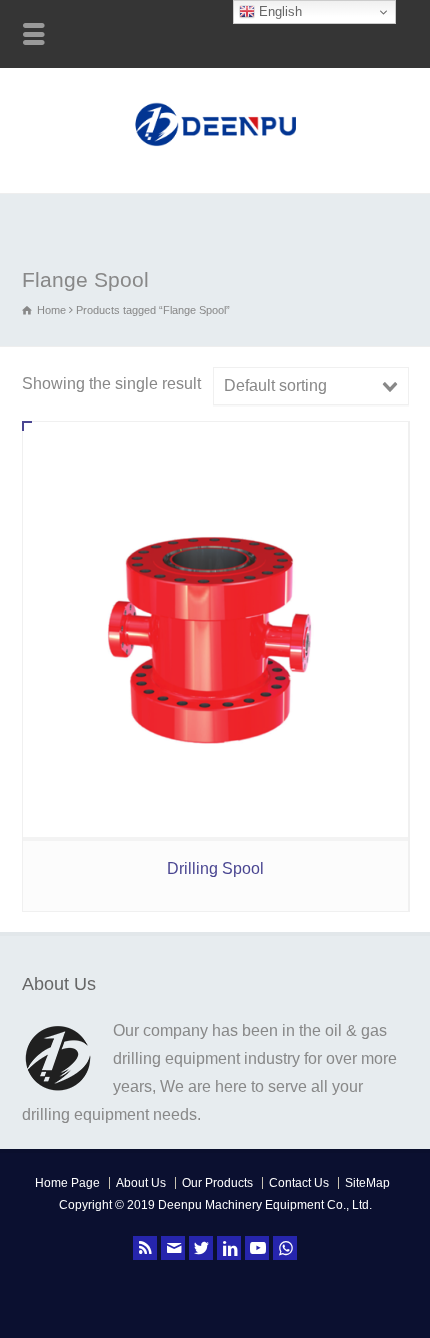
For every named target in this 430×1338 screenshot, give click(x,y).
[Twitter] (201, 1248)
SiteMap (367, 1183)
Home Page (67, 1183)
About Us (141, 1183)
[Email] (173, 1248)
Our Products (217, 1183)
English (278, 11)
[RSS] (145, 1248)
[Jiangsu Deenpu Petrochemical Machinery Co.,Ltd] (215, 148)
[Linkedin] (229, 1248)
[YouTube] (257, 1248)
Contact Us (299, 1183)
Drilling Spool (215, 868)
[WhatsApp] (285, 1248)
